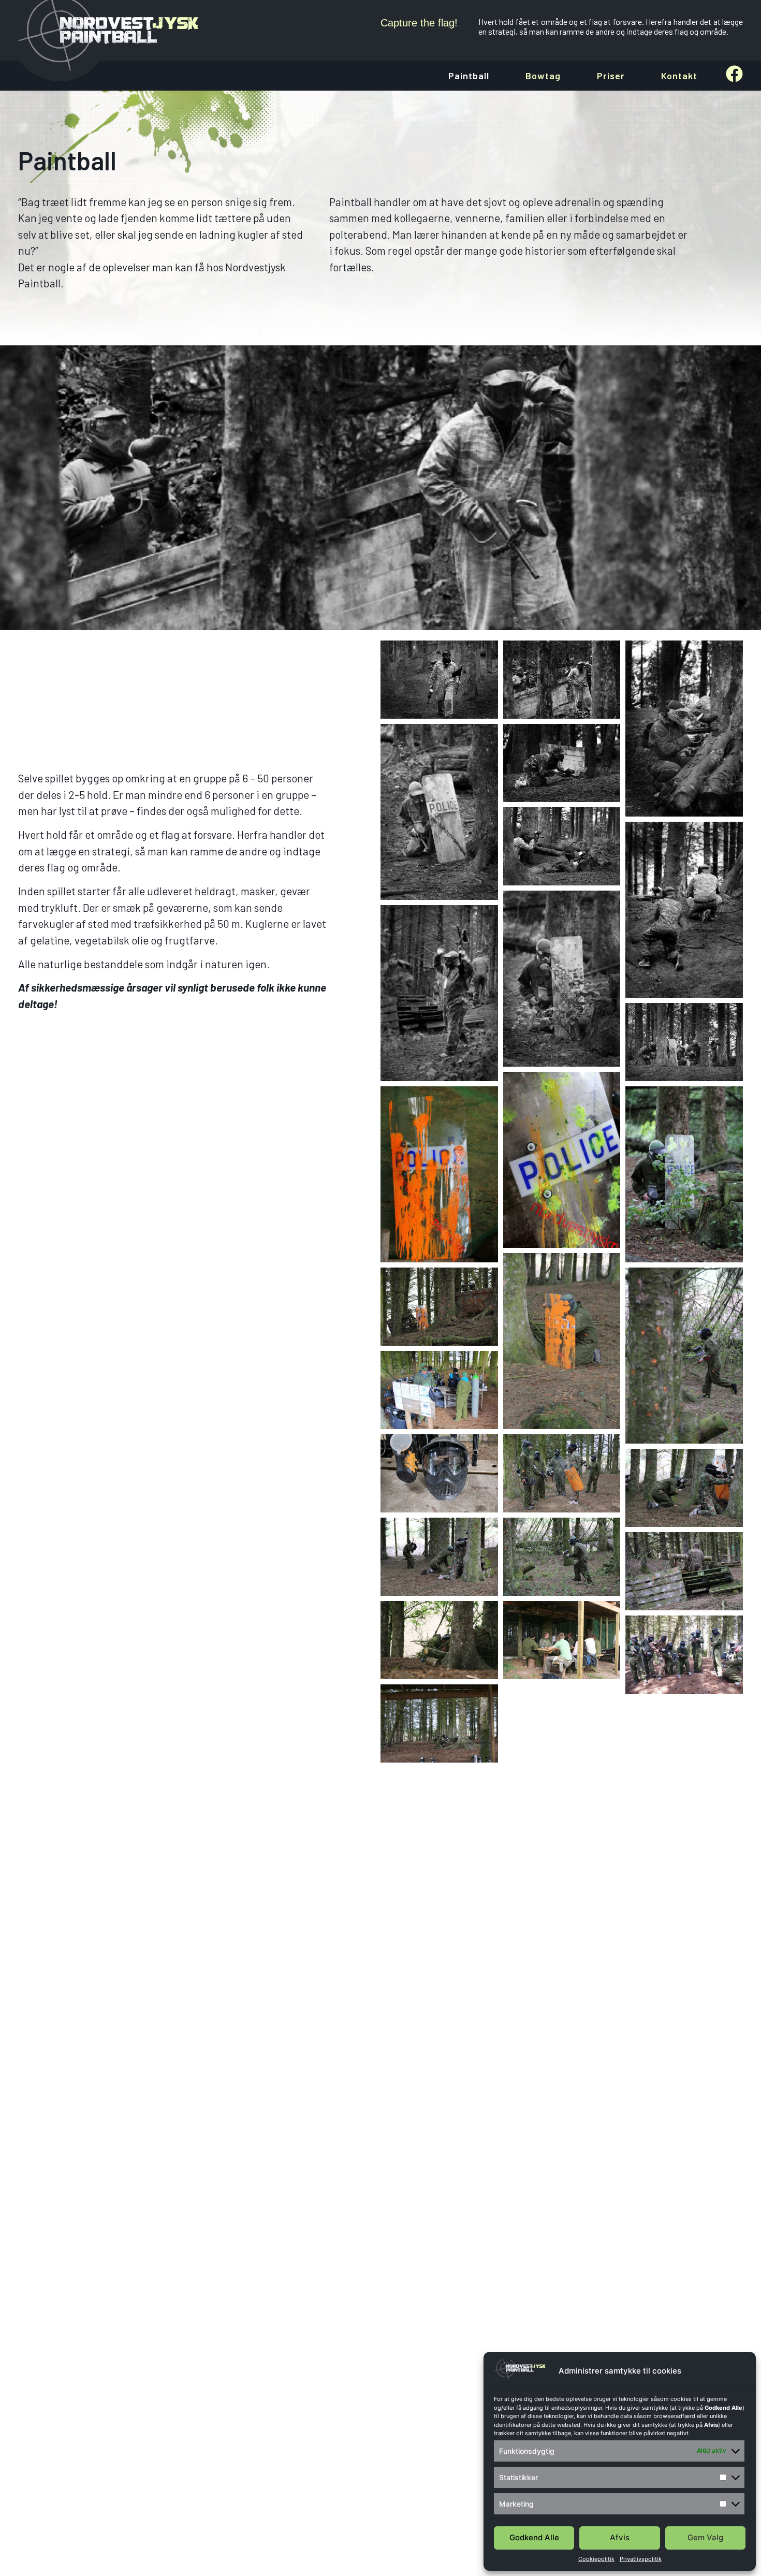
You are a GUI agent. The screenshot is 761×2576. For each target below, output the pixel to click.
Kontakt (679, 76)
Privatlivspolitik (641, 2559)
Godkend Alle (534, 2537)
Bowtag (543, 76)
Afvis (620, 2537)
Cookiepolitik (596, 2559)
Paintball (469, 76)
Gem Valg (705, 2537)
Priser (611, 76)
